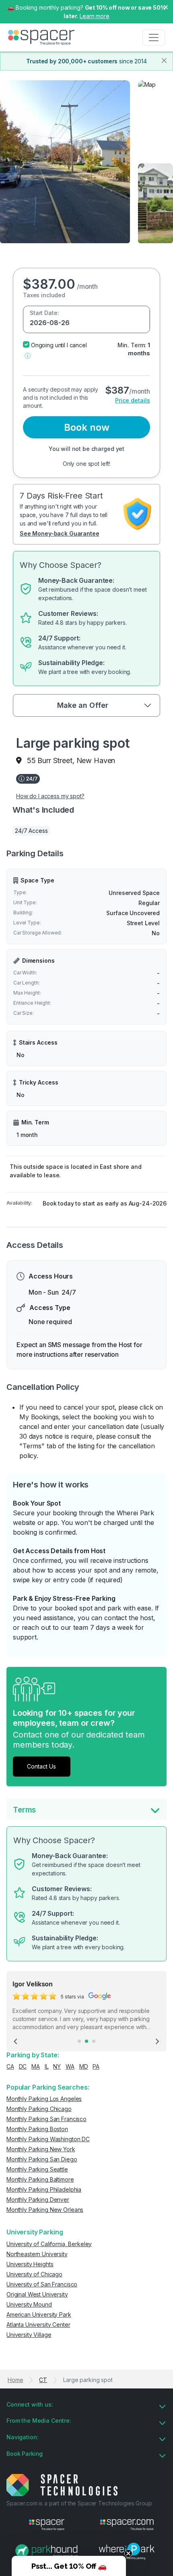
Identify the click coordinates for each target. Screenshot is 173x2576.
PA (96, 2066)
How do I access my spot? (50, 796)
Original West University (37, 2294)
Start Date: (44, 313)
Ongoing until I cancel (59, 345)
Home (15, 2380)
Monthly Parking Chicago (39, 2109)
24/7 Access (31, 831)
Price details (133, 400)
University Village (29, 2335)
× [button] (166, 6)
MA (36, 2066)
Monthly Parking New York (41, 2149)
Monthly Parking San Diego (42, 2159)
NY (57, 2066)
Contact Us (41, 1766)
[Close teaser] (128, 2553)
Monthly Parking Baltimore (40, 2179)
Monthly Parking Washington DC (48, 2139)
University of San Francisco (42, 2284)
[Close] (164, 60)
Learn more (95, 16)
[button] (28, 355)
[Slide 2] (86, 2041)
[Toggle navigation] (154, 38)
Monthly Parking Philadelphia (44, 2189)
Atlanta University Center (38, 2325)
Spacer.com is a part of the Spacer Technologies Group (79, 2503)
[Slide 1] (79, 2041)
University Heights (30, 2264)
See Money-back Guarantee (60, 533)
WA (70, 2066)
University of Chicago (34, 2274)
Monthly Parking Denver (38, 2200)
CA (10, 2066)
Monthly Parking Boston (37, 2129)
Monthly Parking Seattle (37, 2169)
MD (84, 2066)
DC (23, 2066)
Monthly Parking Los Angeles (44, 2099)
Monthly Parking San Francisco (46, 2119)
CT (43, 2380)
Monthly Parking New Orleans (45, 2210)
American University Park (39, 2314)
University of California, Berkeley (49, 2244)
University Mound (29, 2304)
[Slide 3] (94, 2041)
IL (47, 2066)
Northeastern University (37, 2254)
